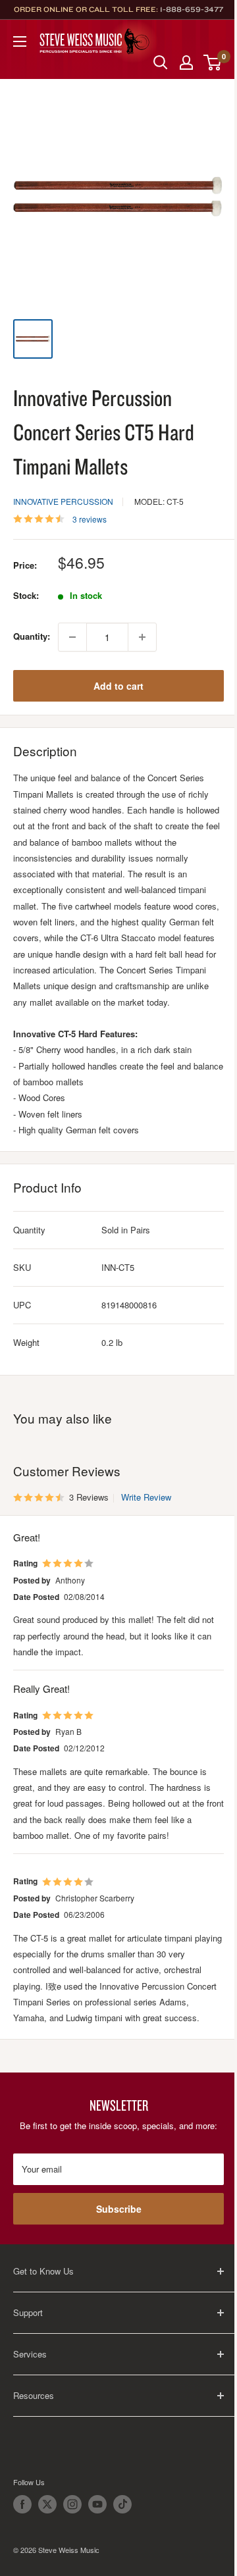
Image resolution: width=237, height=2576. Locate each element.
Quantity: (32, 636)
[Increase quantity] (142, 637)
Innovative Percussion (63, 501)
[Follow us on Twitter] (47, 2504)
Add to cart (118, 686)
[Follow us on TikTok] (122, 2504)
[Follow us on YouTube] (97, 2504)
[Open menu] (20, 41)
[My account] (186, 63)
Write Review (146, 1497)
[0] (213, 63)
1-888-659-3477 (192, 9)
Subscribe (119, 2209)
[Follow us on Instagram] (72, 2504)
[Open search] (161, 63)
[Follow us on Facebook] (22, 2504)
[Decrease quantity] (72, 637)
